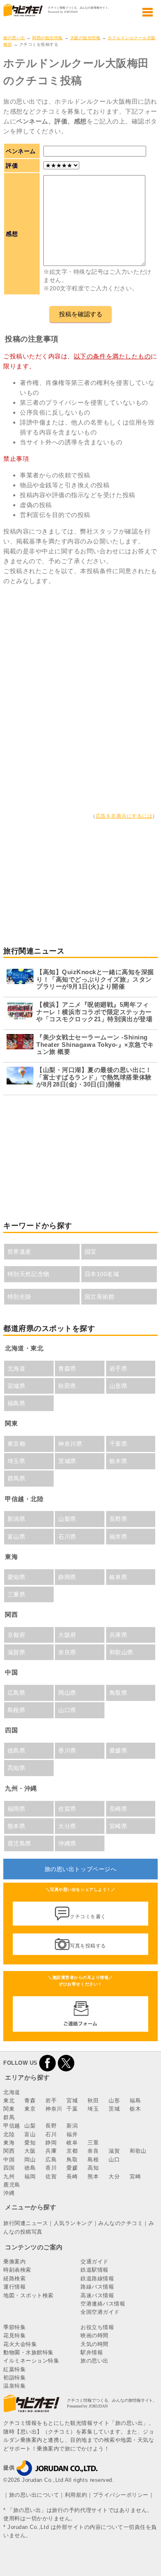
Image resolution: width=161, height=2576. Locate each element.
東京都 (17, 1444)
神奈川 (54, 2109)
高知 (93, 2168)
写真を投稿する (88, 1945)
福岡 (30, 2176)
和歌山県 (121, 1652)
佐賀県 (67, 1809)
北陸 (9, 2134)
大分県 (67, 1826)
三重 (93, 2143)
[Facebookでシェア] (47, 2063)
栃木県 (118, 1461)
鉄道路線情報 (97, 2278)
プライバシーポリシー (121, 2495)
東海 (9, 2143)
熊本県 (17, 1826)
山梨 (30, 2126)
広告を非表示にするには (124, 816)
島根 (93, 2160)
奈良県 (67, 1652)
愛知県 (17, 1577)
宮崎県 (118, 1826)
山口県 (67, 1710)
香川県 (67, 1751)
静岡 (51, 2143)
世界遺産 (19, 1252)
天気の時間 (95, 2344)
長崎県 (118, 1809)
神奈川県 (70, 1444)
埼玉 (93, 2109)
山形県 (118, 1386)
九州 (9, 2176)
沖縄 (9, 2193)
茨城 (114, 2109)
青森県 (67, 1369)
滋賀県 (17, 1652)
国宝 (91, 1252)
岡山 (30, 2160)
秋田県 (67, 1386)
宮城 (72, 2100)
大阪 (30, 2151)
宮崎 (135, 2176)
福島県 (17, 1403)
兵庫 (51, 2151)
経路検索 (14, 2278)
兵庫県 (118, 1635)
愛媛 (72, 2168)
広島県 (17, 1693)
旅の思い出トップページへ (80, 1869)
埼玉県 (17, 1461)
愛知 (30, 2143)
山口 (114, 2160)
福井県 (118, 1537)
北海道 (17, 1369)
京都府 (17, 1635)
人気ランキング (73, 2223)
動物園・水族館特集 (28, 2352)
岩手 (51, 2100)
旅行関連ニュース (26, 2223)
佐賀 (51, 2176)
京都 (72, 2151)
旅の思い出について (34, 2495)
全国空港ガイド (100, 2312)
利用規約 (76, 2495)
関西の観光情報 (47, 38)
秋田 (93, 2100)
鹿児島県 (19, 1843)
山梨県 (67, 1519)
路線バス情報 (97, 2287)
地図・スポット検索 (28, 2295)
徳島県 (17, 1751)
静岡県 (67, 1577)
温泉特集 (14, 2386)
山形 (114, 2100)
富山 (30, 2134)
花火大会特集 (20, 2344)
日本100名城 (102, 1274)
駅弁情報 (92, 2352)
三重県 (17, 1594)
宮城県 (17, 1386)
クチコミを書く (88, 1917)
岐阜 (72, 2143)
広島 (51, 2160)
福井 (72, 2134)
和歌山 (138, 2151)
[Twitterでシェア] (66, 2063)
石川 (51, 2134)
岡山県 (67, 1693)
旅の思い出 (14, 38)
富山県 (17, 1537)
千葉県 (118, 1444)
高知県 (17, 1768)
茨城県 (67, 1461)
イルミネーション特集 (31, 2361)
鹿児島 (12, 2185)
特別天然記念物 (28, 1274)
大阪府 (67, 1635)
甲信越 (12, 2126)
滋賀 (114, 2151)
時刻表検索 (17, 2270)
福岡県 (17, 1809)
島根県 (17, 1710)
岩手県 (118, 1369)
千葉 (72, 2109)
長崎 (72, 2176)
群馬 (9, 2117)
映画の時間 (95, 2335)
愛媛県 (118, 1751)
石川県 (67, 1537)
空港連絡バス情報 (103, 2304)
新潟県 (17, 1519)
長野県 (118, 1519)
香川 (51, 2168)
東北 (9, 2100)
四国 (9, 2168)
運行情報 (14, 2287)
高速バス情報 (97, 2295)
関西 (9, 2151)
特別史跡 (19, 1297)
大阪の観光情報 (85, 38)
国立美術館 (100, 1297)
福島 (135, 2100)
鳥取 (72, 2160)
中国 (9, 2160)
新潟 (72, 2126)
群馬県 (17, 1478)
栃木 (135, 2109)
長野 (51, 2126)
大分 (114, 2176)
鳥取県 (118, 1693)
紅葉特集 (14, 2369)
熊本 (93, 2176)
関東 (9, 2109)
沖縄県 (67, 1843)
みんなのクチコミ (121, 2223)
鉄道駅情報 (95, 2270)
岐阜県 (118, 1577)
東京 (30, 2109)
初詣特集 (14, 2378)
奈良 (93, 2151)
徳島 (30, 2168)
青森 (30, 2100)
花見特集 (14, 2335)
